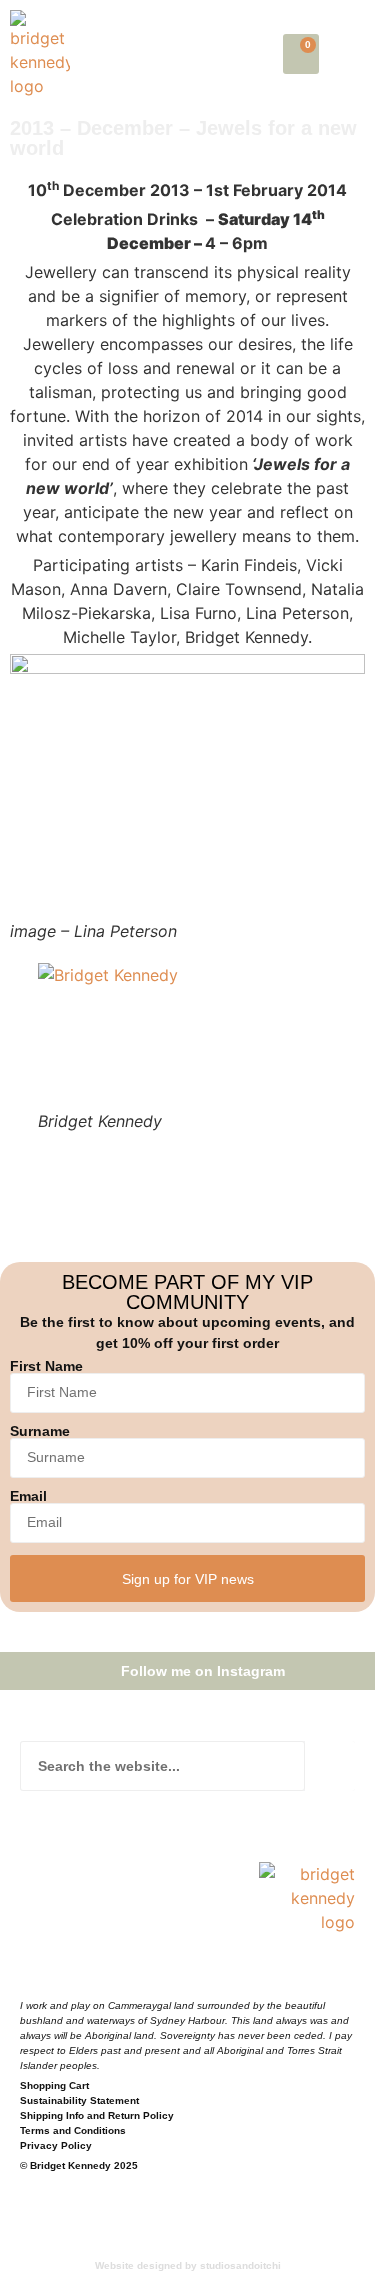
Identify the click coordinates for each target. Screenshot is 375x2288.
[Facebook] (32, 1970)
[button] (352, 54)
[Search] (330, 1766)
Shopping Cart (54, 2085)
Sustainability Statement (79, 2100)
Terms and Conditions (73, 2130)
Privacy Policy (56, 2145)
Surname (40, 1431)
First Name (46, 1366)
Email (28, 1496)
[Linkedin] (112, 1970)
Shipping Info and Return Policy (97, 2115)
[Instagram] (72, 1970)
